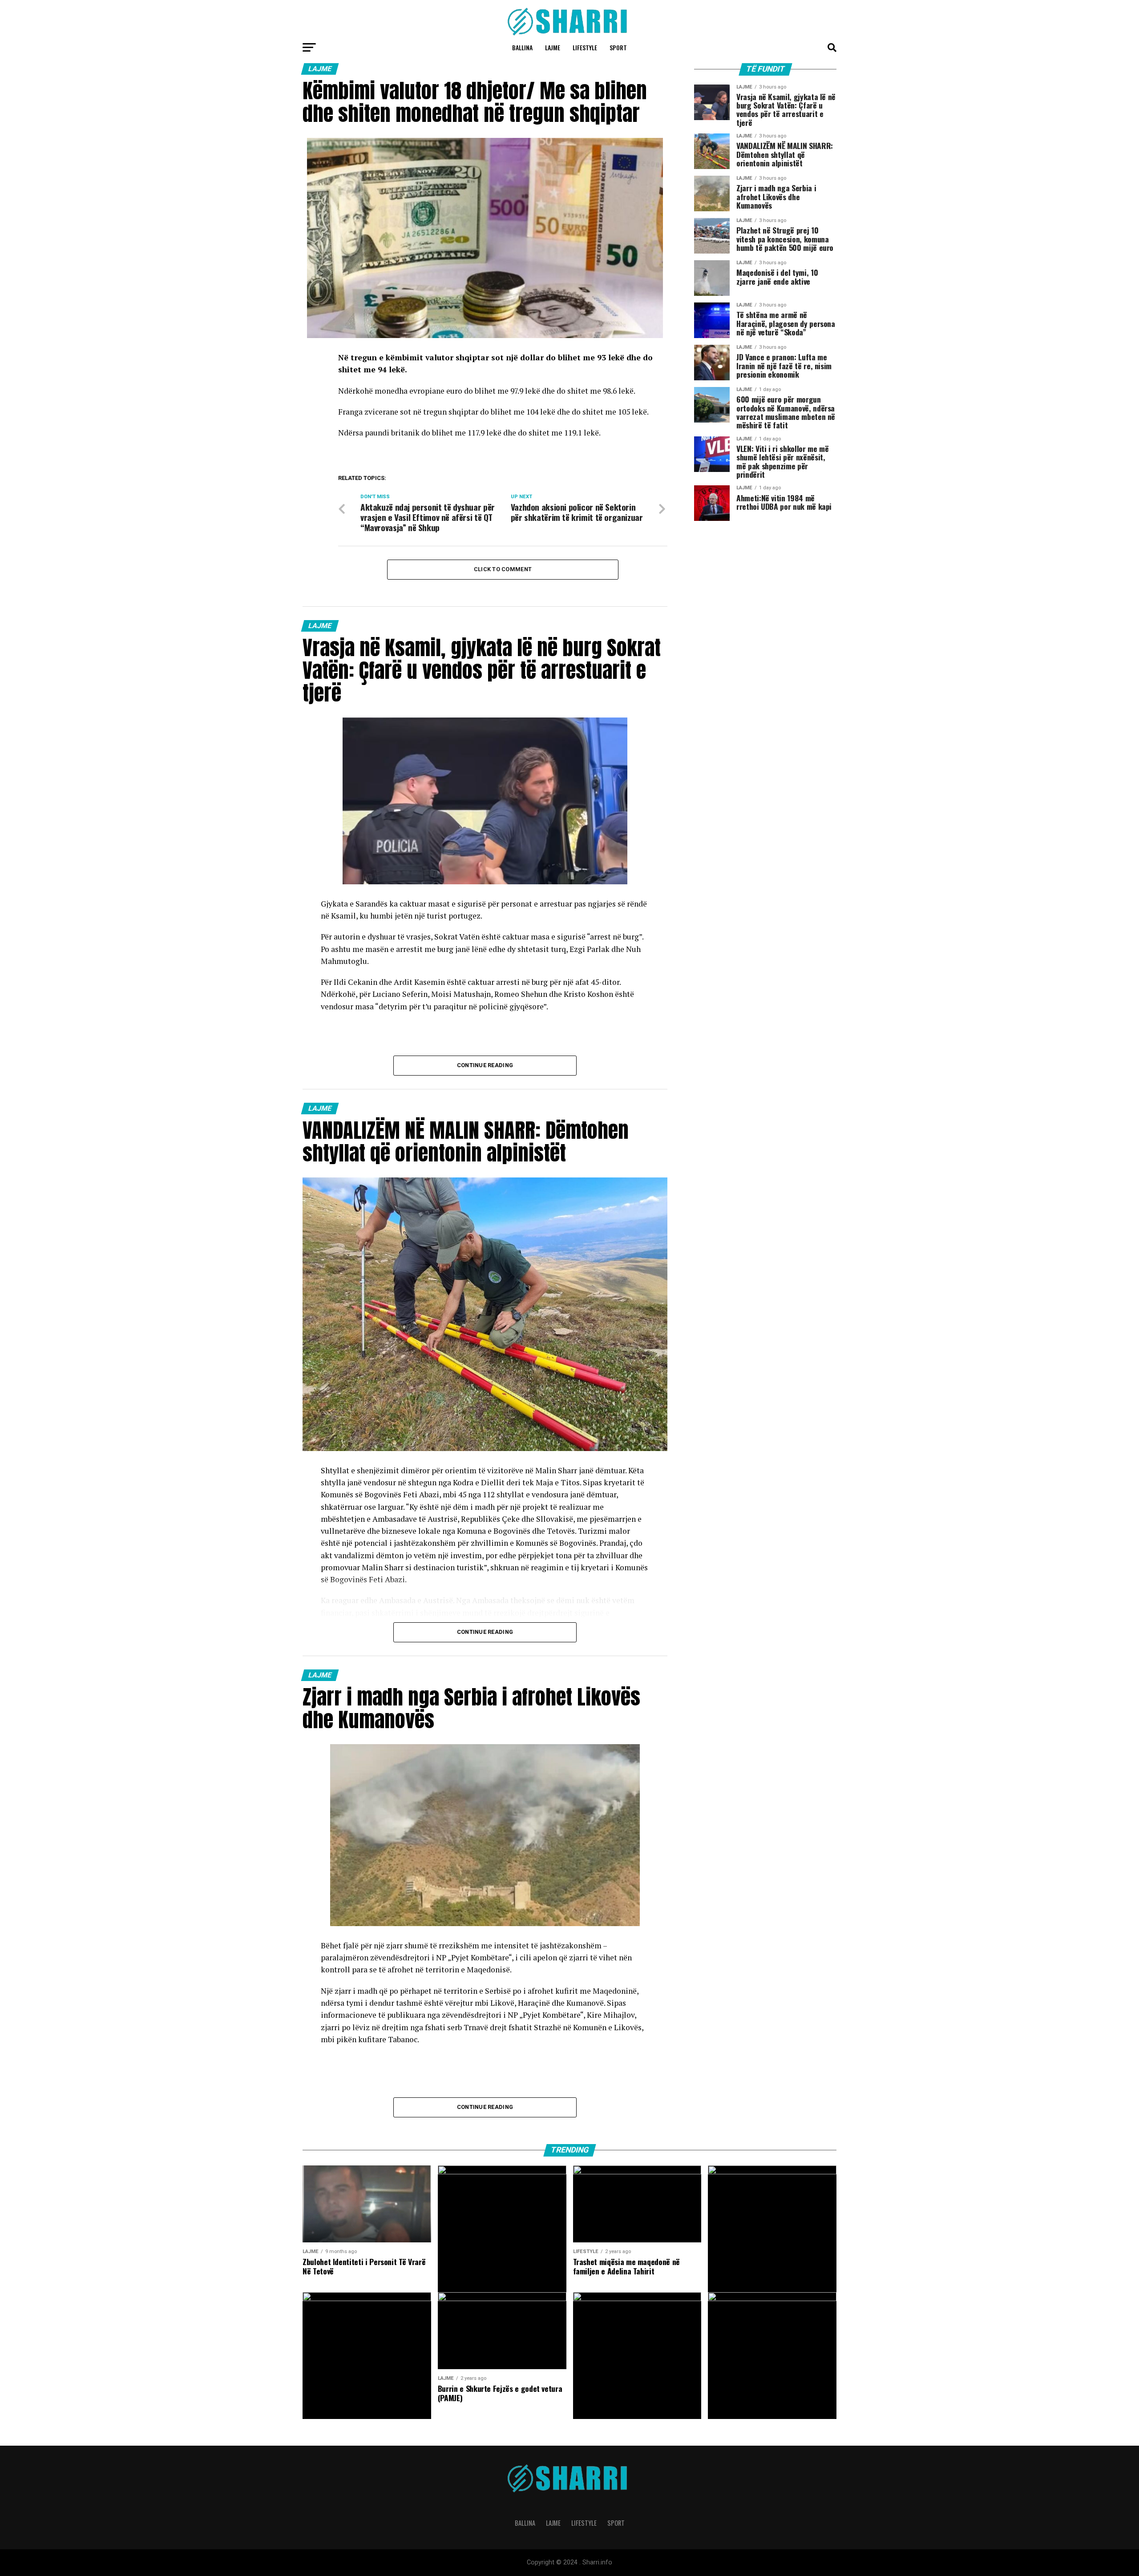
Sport (618, 47)
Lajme (553, 47)
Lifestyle (585, 47)
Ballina (522, 47)
